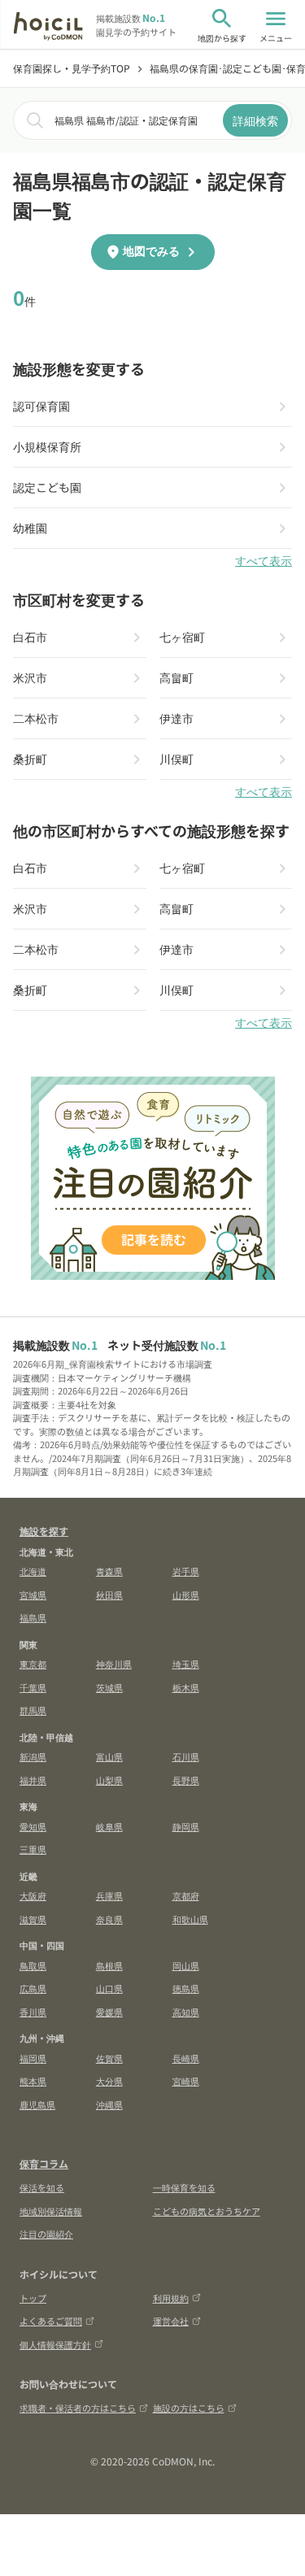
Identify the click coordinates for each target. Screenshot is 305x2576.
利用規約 (171, 2298)
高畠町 (176, 677)
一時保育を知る (184, 2187)
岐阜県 (109, 1826)
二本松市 (36, 718)
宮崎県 (186, 2081)
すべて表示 (264, 561)
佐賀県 (109, 2058)
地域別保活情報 (51, 2211)
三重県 (33, 1849)
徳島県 (186, 1988)
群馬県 (33, 1710)
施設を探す (44, 1531)
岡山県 (186, 1965)
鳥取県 (33, 1965)
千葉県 (33, 1687)
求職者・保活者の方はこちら (78, 2408)
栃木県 (186, 1687)
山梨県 (109, 1780)
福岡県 (33, 2058)
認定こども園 (47, 487)
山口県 (109, 1988)
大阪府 (33, 1895)
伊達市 (176, 718)
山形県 (186, 1595)
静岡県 (186, 1826)
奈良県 (109, 1919)
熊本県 (33, 2081)
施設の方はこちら (189, 2408)
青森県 (109, 1571)
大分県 (109, 2081)
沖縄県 (109, 2104)
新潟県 (33, 1756)
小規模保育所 (47, 446)
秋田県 (109, 1595)
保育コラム (44, 2163)
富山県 (109, 1756)
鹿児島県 (37, 2104)
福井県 (33, 1780)
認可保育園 (41, 406)
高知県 (186, 2012)
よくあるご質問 (51, 2321)
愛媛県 (109, 2012)
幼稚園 (30, 528)
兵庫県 (109, 1895)
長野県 (186, 1780)
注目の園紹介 (46, 2234)
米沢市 (30, 677)
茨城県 (109, 1687)
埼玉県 (186, 1664)
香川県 (33, 2012)
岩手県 (186, 1571)
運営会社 (171, 2321)
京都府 (186, 1895)
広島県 (33, 1988)
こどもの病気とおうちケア (207, 2211)
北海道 (33, 1571)
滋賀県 (33, 1919)
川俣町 (176, 759)
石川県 (186, 1756)
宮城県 (33, 1595)
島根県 (109, 1965)
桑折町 (30, 759)
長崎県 (186, 2058)
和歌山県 (190, 1919)
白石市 (30, 637)
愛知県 (33, 1826)
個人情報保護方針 (55, 2344)
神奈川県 (114, 1664)
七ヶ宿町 (182, 637)
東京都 (33, 1664)
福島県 (33, 1617)
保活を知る (42, 2187)
